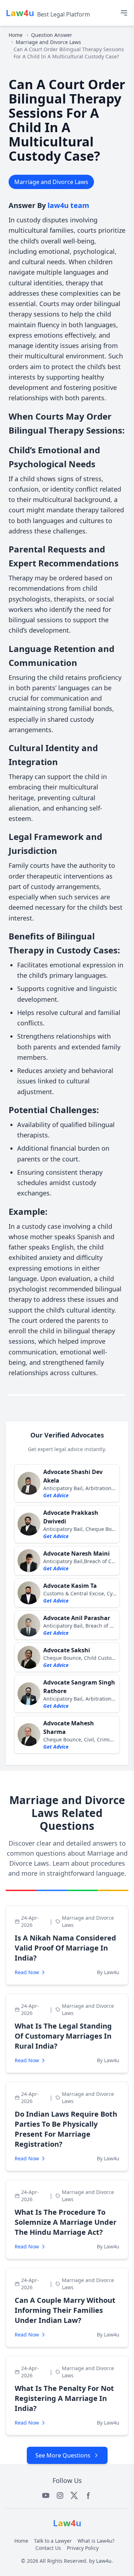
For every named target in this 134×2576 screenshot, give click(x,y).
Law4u (104, 2561)
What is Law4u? (96, 2541)
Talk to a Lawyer (53, 2541)
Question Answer (52, 35)
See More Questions (63, 2455)
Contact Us (48, 2548)
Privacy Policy (83, 2548)
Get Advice (56, 1495)
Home (16, 35)
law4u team (68, 205)
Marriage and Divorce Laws (48, 42)
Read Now (27, 1972)
